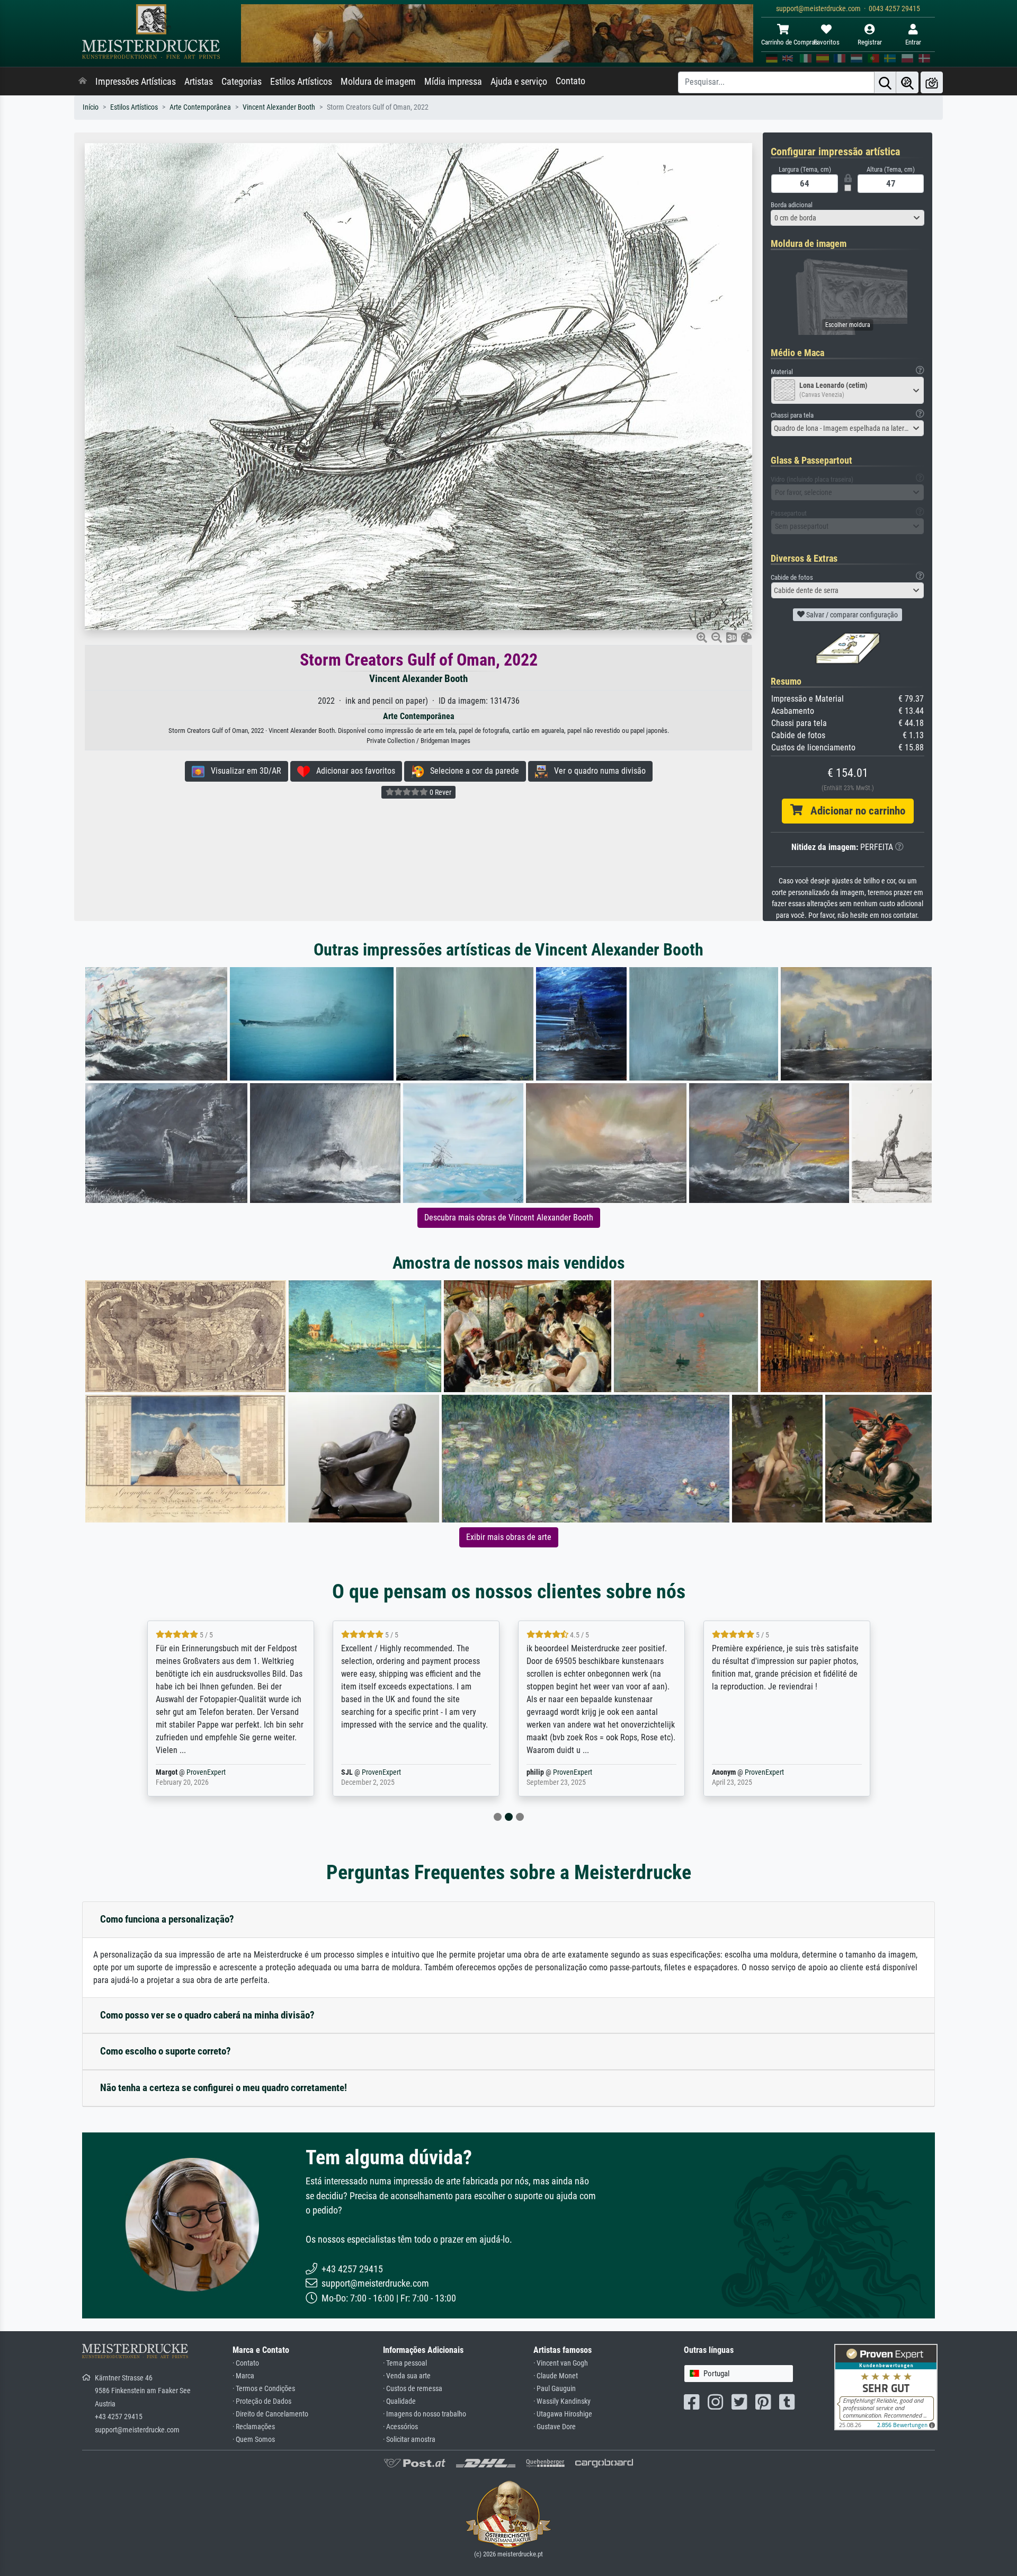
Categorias (242, 82)
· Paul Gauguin (555, 2389)
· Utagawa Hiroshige (563, 2414)
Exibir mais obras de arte (509, 1537)
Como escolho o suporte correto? (166, 2051)
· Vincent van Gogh (561, 2363)
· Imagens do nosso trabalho (425, 2414)
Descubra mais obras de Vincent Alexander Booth (509, 1218)
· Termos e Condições (264, 2389)
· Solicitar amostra (409, 2440)
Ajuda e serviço (519, 82)
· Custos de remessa (413, 2389)
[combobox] (847, 218)
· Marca (243, 2376)
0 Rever (440, 792)
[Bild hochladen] (932, 82)
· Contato (246, 2363)
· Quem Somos (254, 2440)
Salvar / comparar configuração (851, 615)
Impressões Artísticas (136, 82)
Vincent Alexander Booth (279, 107)
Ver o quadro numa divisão (597, 771)
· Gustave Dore (555, 2427)
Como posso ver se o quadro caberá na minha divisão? (207, 2015)
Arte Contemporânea (200, 107)
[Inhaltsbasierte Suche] (907, 82)
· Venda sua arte (407, 2376)
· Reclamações (254, 2427)
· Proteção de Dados (262, 2401)
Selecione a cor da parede (471, 771)
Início (91, 107)
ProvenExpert (193, 1772)
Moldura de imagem (378, 82)
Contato (570, 81)
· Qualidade (399, 2401)
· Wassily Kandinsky (562, 2401)
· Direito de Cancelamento (270, 2414)
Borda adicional (792, 205)
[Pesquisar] (885, 82)
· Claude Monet (556, 2376)
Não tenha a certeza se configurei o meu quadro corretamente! (224, 2088)
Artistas (199, 82)
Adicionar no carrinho (854, 811)
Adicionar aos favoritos (353, 771)
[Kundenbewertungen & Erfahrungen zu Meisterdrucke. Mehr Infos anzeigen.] (886, 2386)
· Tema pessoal (405, 2363)
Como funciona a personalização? (167, 1919)
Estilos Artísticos (301, 82)
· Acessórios (400, 2427)
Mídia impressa (453, 82)
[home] (83, 82)
